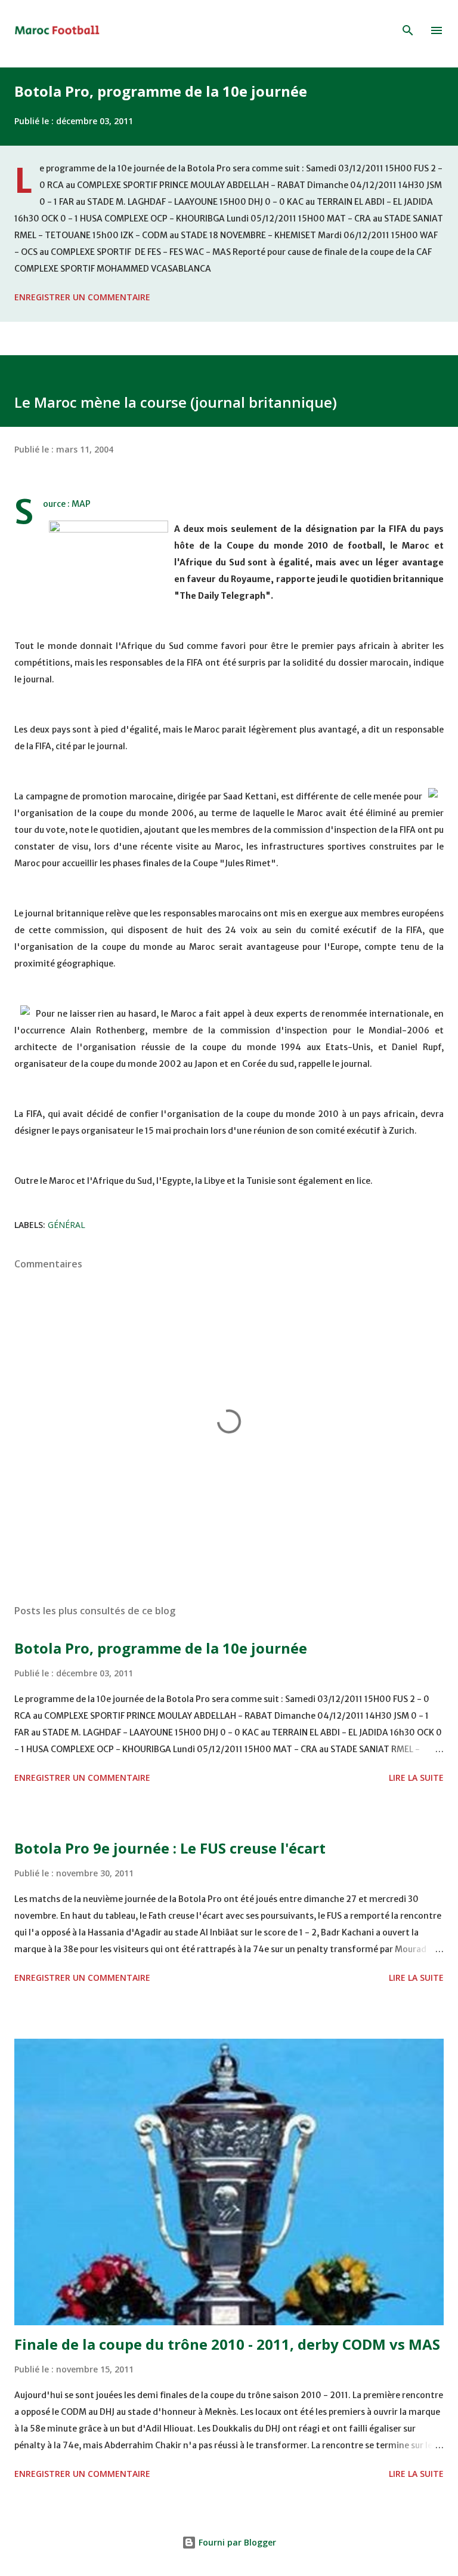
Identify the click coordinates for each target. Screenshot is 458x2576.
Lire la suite (416, 1778)
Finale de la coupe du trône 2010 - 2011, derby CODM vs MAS (227, 2344)
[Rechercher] (408, 30)
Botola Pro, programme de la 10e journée (161, 91)
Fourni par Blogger (236, 2542)
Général (66, 1225)
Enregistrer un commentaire (82, 297)
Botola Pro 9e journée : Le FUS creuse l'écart (170, 1848)
